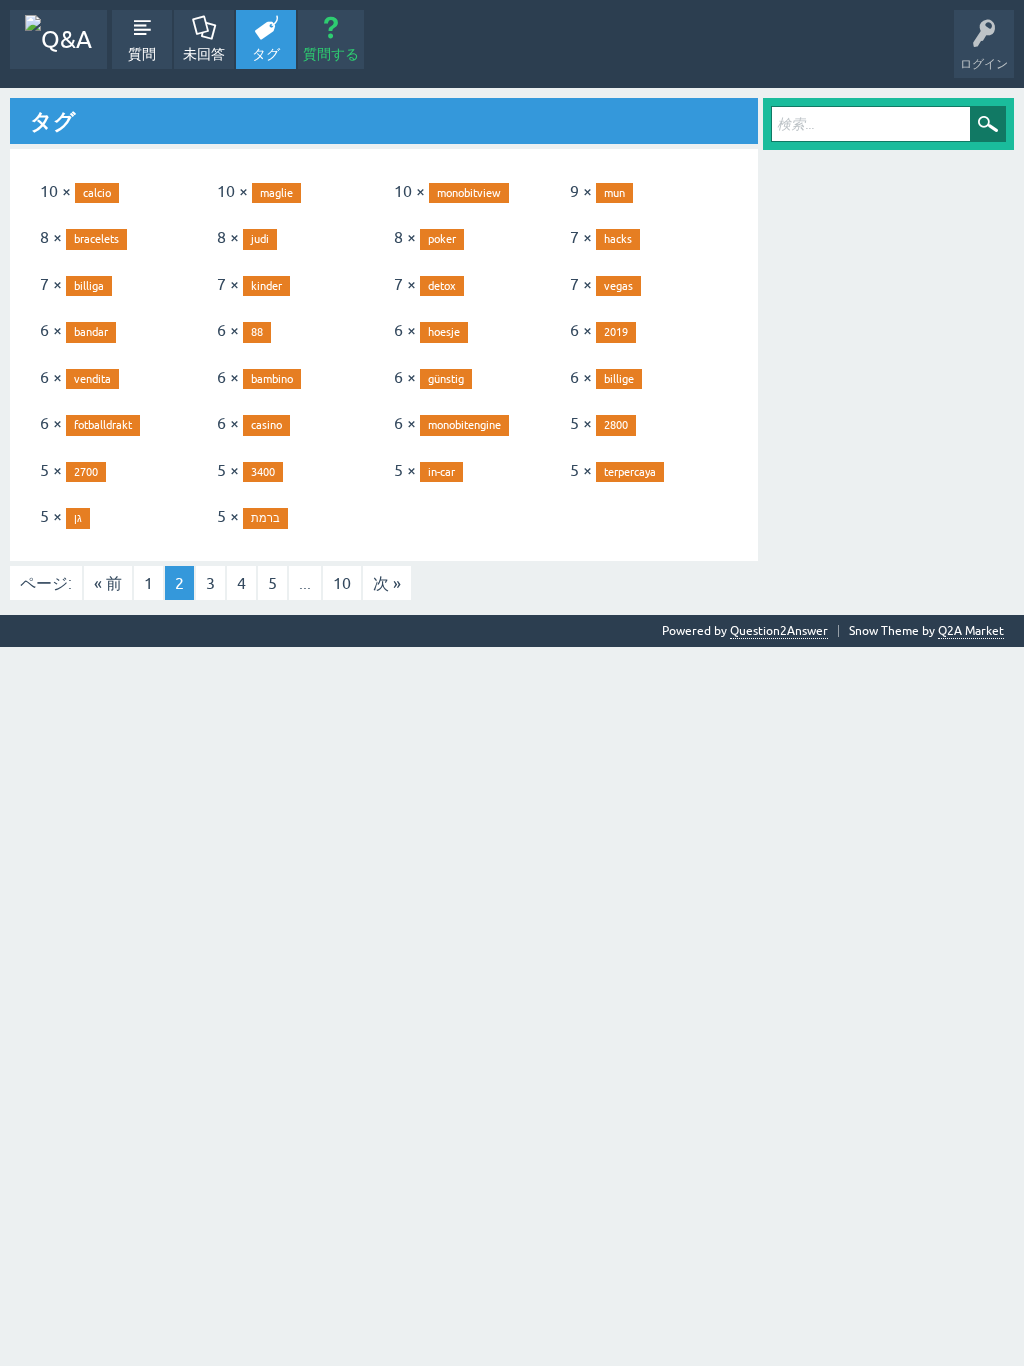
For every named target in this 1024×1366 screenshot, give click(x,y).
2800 (616, 425)
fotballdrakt (103, 425)
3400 (263, 472)
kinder (266, 286)
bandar (91, 332)
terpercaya (630, 472)
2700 (86, 472)
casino (266, 425)
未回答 (204, 54)
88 (257, 332)
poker (442, 239)
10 (342, 583)
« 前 (108, 583)
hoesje (444, 332)
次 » (387, 583)
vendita (92, 379)
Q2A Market (971, 631)
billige (619, 379)
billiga (89, 286)
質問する (331, 54)
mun (614, 193)
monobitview (469, 193)
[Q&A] (58, 39)
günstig (446, 379)
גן (78, 518)
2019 (616, 332)
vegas (618, 286)
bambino (272, 379)
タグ (266, 54)
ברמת (265, 518)
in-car (441, 472)
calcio (97, 193)
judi (260, 239)
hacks (618, 239)
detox (442, 286)
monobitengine (464, 425)
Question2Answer (779, 631)
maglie (276, 193)
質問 (142, 54)
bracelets (96, 239)
